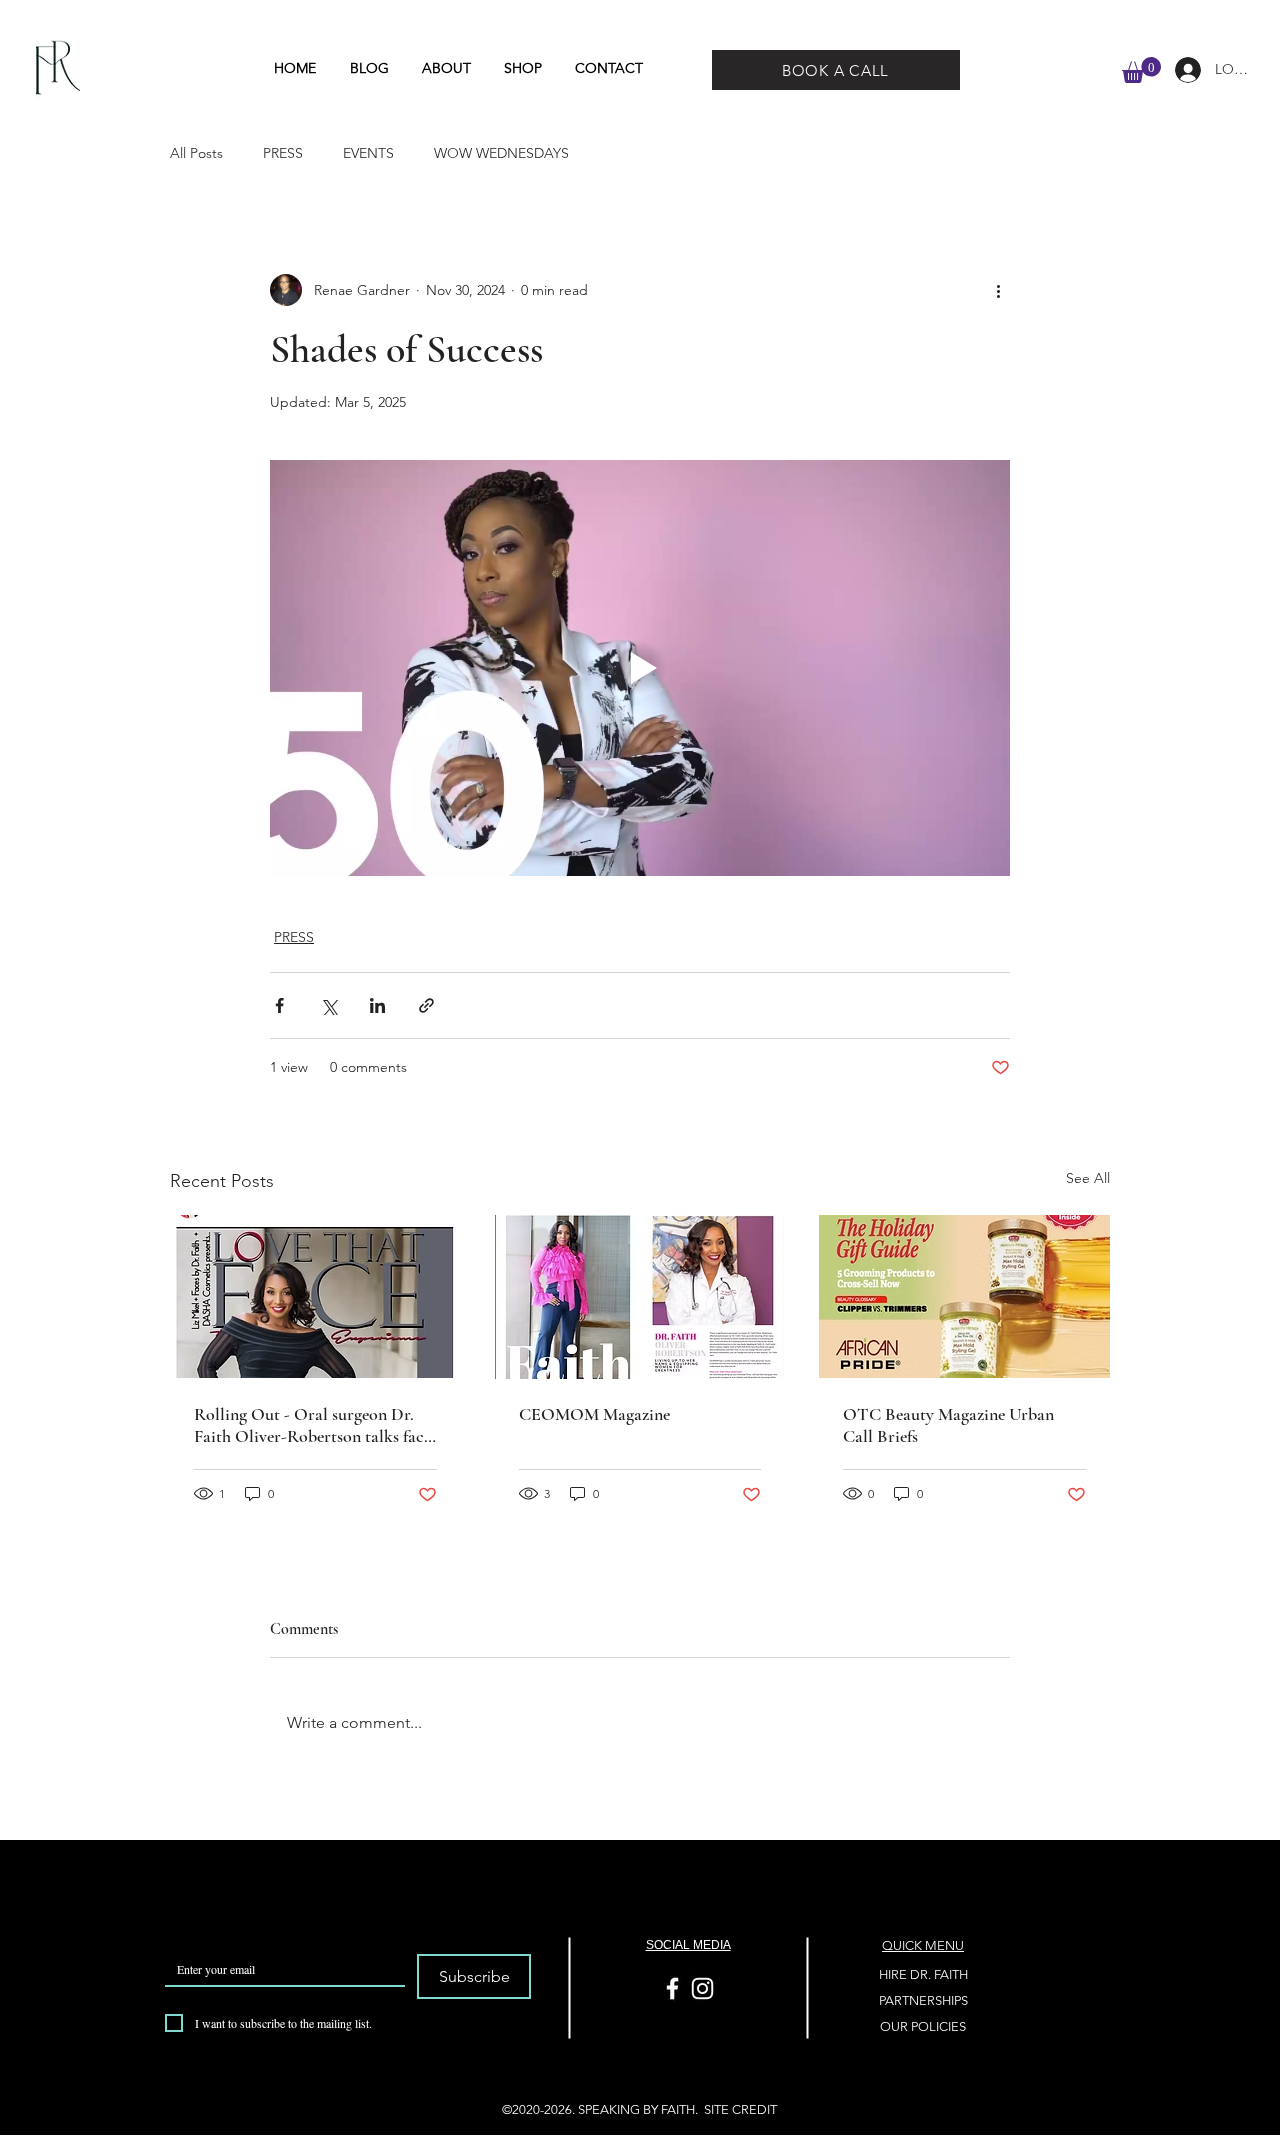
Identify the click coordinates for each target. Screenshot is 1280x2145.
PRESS (283, 153)
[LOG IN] (1180, 70)
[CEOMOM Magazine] (640, 1297)
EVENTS (368, 153)
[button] (1141, 70)
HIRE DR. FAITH (923, 1974)
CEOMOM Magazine (594, 1414)
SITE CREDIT (740, 2109)
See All (1088, 1178)
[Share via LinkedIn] (377, 1005)
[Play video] (640, 668)
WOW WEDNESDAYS (501, 153)
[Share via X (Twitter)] (328, 1005)
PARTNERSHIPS (923, 2000)
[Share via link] (426, 1005)
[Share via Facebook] (279, 1005)
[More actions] (998, 290)
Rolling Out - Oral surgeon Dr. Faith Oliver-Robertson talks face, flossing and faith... (314, 1425)
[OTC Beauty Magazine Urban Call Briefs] (964, 1296)
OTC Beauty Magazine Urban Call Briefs (948, 1425)
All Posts (196, 153)
